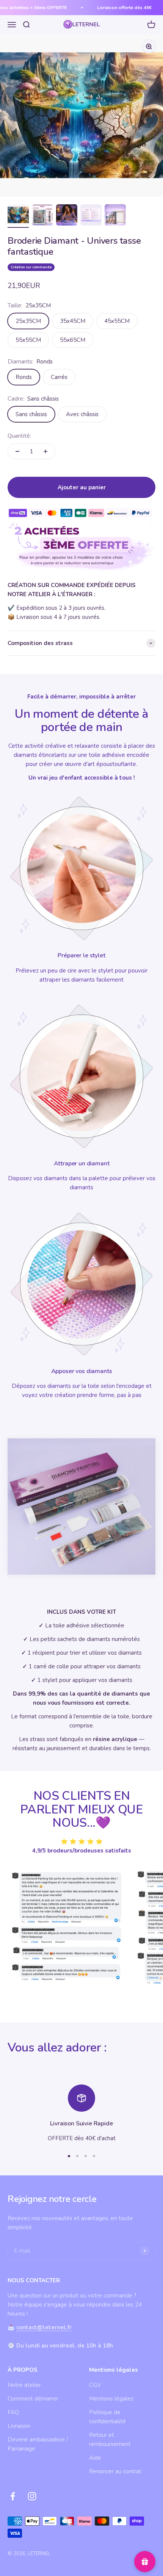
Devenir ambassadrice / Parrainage (38, 2444)
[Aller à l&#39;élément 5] (115, 216)
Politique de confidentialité (107, 2417)
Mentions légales (111, 2399)
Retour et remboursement (110, 2440)
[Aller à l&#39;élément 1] (18, 216)
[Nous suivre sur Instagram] (32, 2496)
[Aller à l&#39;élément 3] (67, 216)
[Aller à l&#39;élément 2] (42, 216)
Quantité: (19, 436)
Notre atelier (24, 2385)
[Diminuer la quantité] (17, 451)
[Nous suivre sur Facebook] (13, 2496)
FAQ (13, 2412)
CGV (95, 2385)
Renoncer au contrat (115, 2471)
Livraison (19, 2426)
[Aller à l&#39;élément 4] (91, 216)
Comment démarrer (33, 2399)
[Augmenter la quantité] (45, 451)
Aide (95, 2458)
